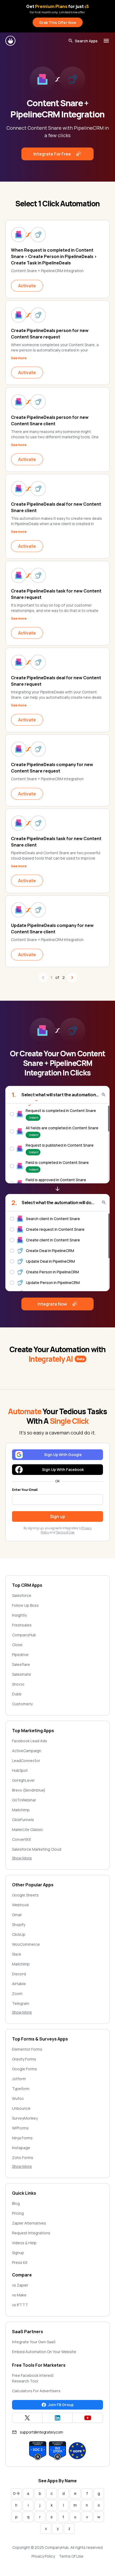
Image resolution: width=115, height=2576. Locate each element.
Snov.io (18, 1684)
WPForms (20, 2128)
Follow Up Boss (25, 1605)
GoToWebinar (24, 1800)
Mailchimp (21, 1810)
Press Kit (20, 2262)
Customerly (22, 1704)
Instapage (21, 2148)
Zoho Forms (23, 2158)
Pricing (18, 2213)
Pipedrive (20, 1655)
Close (17, 1645)
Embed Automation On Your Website (44, 2352)
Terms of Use (65, 1532)
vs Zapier (20, 2285)
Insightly (19, 1615)
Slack (17, 1954)
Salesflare (21, 1664)
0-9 (16, 2493)
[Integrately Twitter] (27, 2418)
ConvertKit (22, 1839)
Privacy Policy (43, 2556)
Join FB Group (61, 2405)
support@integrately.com (41, 2432)
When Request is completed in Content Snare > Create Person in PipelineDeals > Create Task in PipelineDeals (54, 256)
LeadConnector (26, 1761)
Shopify (19, 1925)
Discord (19, 1974)
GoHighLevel (23, 1780)
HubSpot (20, 1770)
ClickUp (19, 1934)
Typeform (21, 2089)
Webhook (20, 1905)
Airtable (19, 1984)
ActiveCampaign (27, 1751)
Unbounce (21, 2108)
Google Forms (24, 2069)
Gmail (17, 1915)
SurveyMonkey (25, 2118)
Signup (18, 2253)
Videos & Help (24, 2243)
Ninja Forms (22, 2138)
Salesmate (22, 1674)
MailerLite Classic (28, 1829)
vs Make (19, 2295)
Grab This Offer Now (58, 23)
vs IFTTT (20, 2305)
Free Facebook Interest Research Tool (33, 2378)
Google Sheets (25, 1895)
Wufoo (18, 2098)
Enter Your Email (25, 1490)
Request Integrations (31, 2233)
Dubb (17, 1694)
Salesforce (22, 1595)
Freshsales (22, 1625)
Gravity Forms (24, 2059)
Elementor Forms (27, 2049)
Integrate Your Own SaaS (34, 2342)
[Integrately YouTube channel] (88, 2418)
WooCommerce (26, 1944)
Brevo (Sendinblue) (29, 1790)
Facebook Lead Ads (30, 1741)
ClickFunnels (23, 1820)
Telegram (21, 2003)
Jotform (19, 2079)
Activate (27, 286)
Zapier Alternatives (29, 2223)
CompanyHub (24, 1635)
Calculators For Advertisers (36, 2391)
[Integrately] (11, 41)
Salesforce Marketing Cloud (37, 1849)
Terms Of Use (71, 2556)
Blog (16, 2203)
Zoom (17, 1994)
